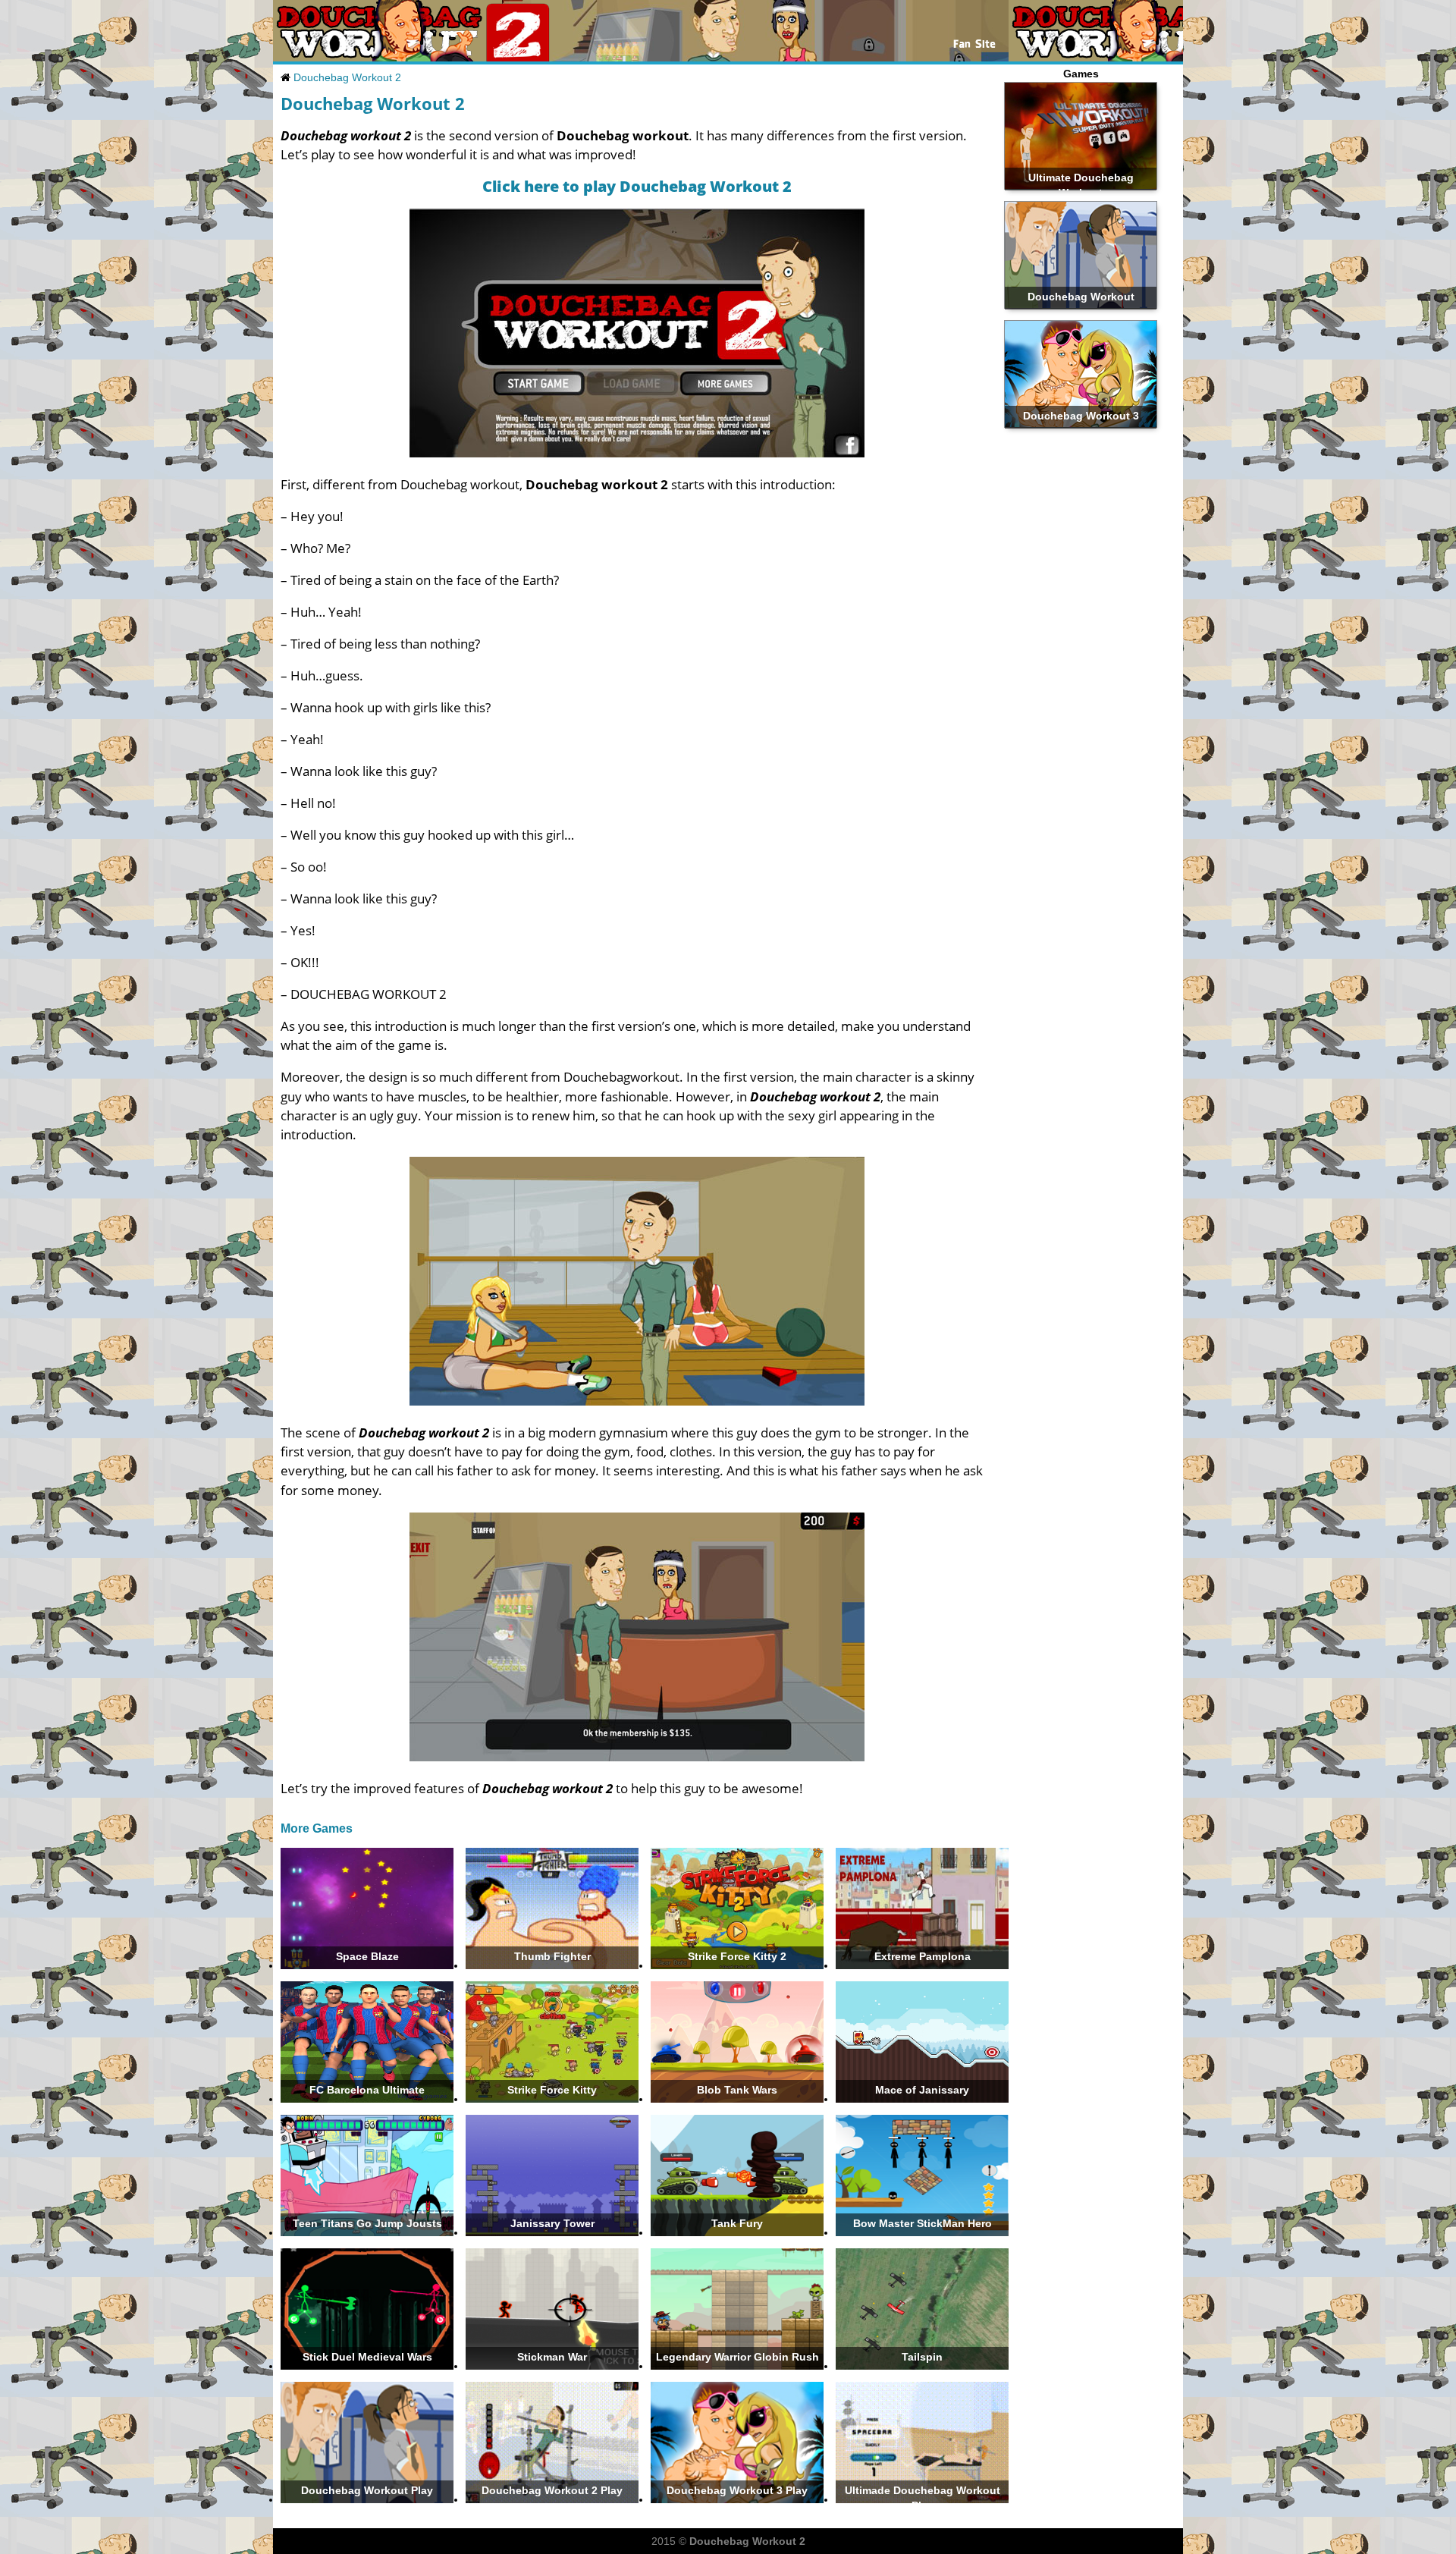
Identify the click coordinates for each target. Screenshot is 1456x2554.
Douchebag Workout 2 (347, 77)
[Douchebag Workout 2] (377, 58)
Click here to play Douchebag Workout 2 (637, 186)
